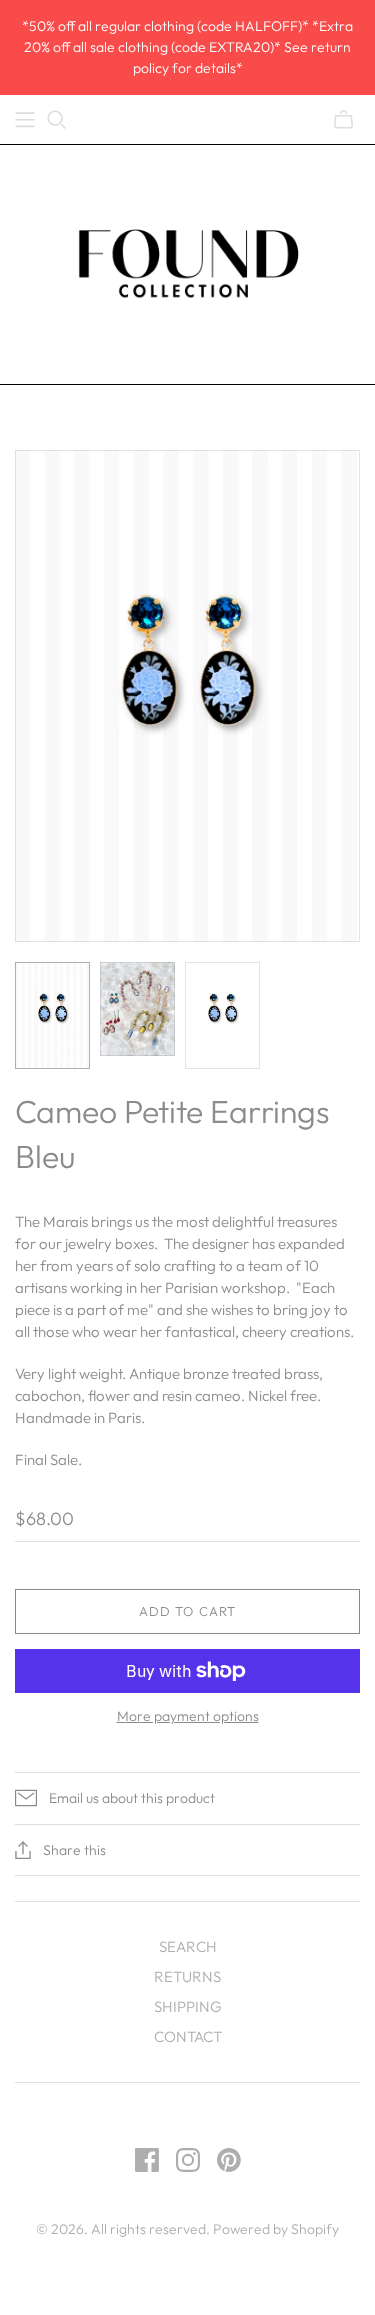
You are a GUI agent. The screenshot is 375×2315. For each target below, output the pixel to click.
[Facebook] (147, 2160)
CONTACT (188, 2036)
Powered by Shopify (276, 2229)
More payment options (188, 1716)
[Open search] (57, 120)
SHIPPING (188, 2006)
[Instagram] (188, 2160)
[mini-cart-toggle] (343, 120)
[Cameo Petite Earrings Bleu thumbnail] (52, 1015)
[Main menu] (25, 120)
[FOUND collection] (187, 259)
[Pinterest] (229, 2160)
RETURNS (187, 1976)
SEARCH (188, 1946)
